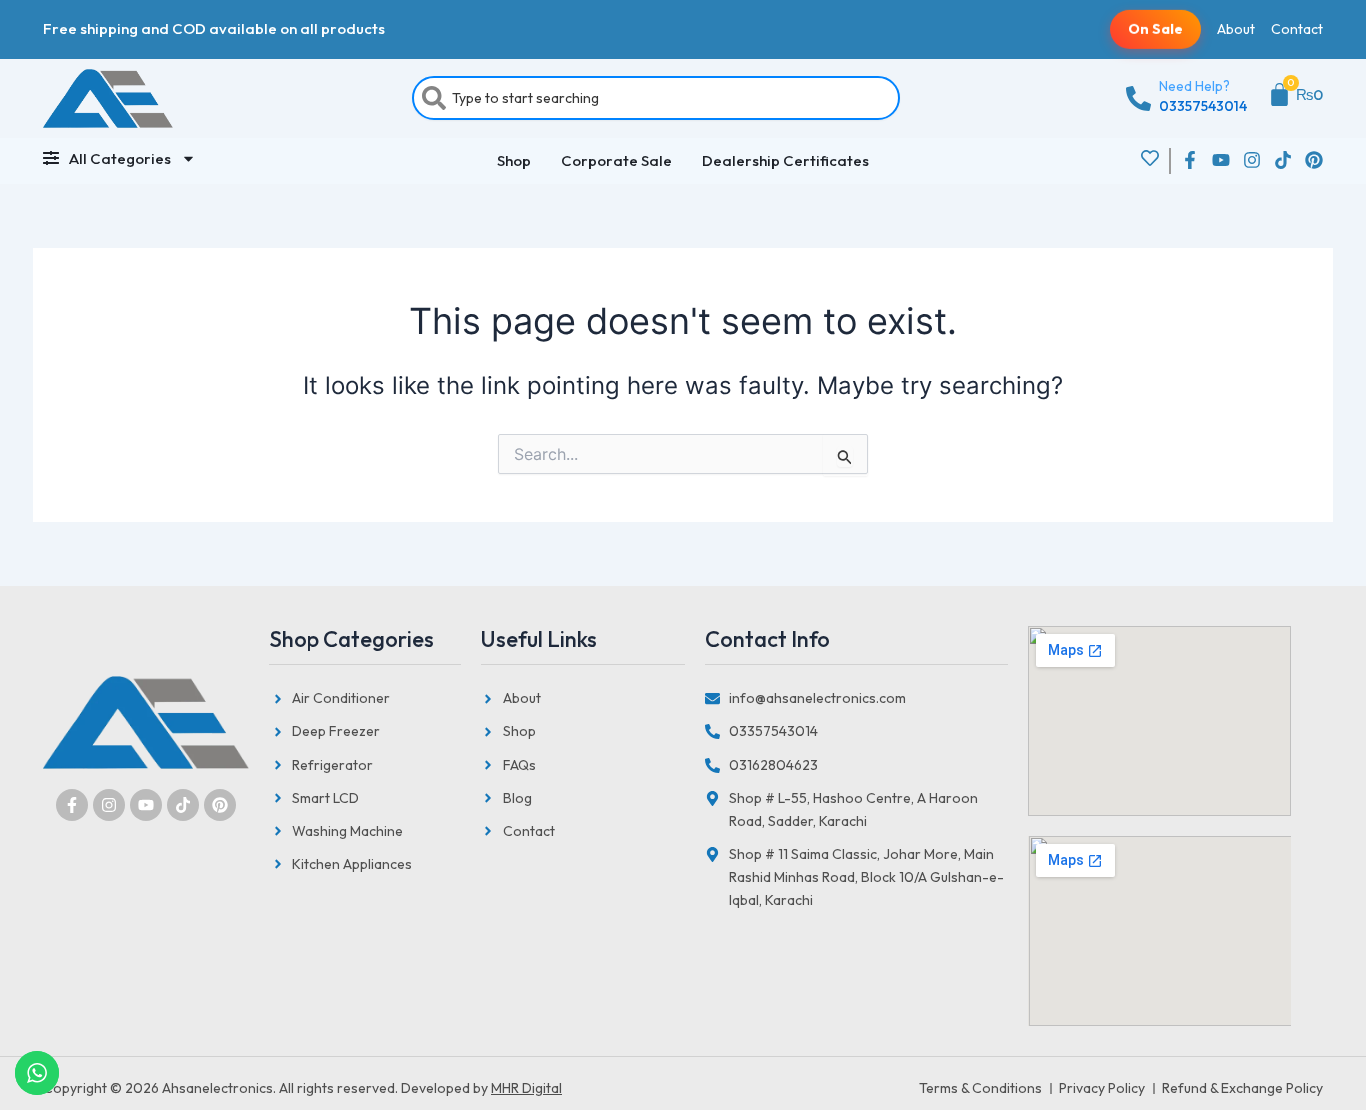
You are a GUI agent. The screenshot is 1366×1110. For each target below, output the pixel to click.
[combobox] (656, 98)
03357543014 (1203, 106)
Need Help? (1194, 86)
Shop (514, 160)
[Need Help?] (1138, 98)
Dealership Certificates (785, 160)
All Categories (120, 158)
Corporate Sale (616, 160)
